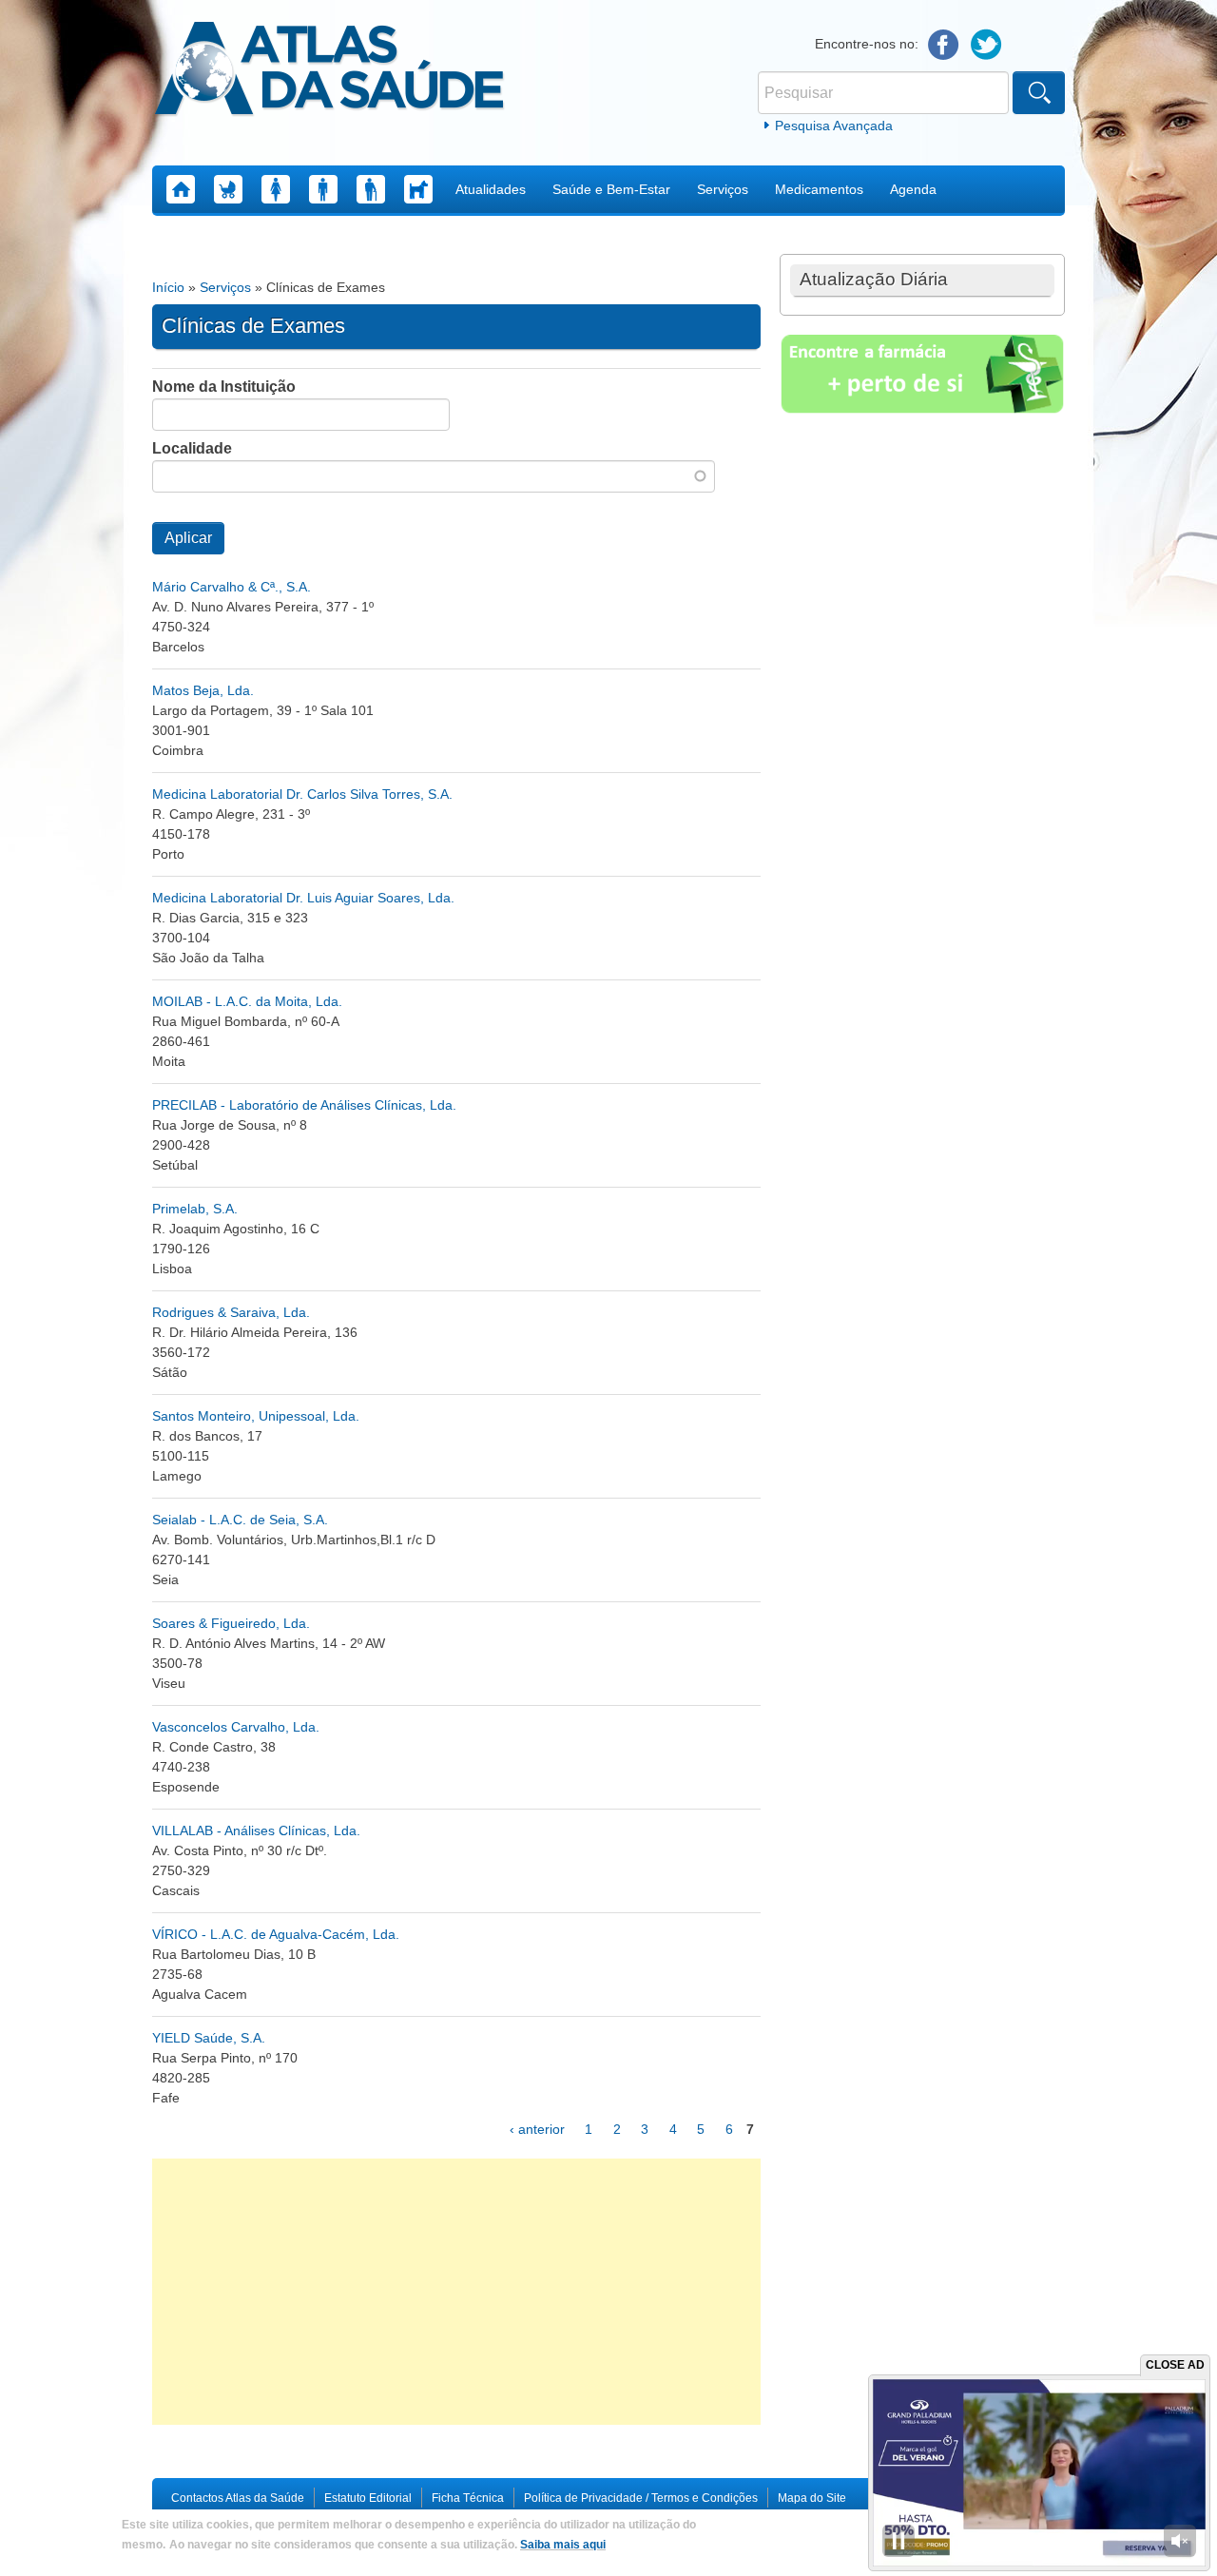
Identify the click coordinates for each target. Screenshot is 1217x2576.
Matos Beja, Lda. (203, 690)
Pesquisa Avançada (834, 126)
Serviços (723, 189)
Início (168, 287)
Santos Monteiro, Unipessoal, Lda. (256, 1416)
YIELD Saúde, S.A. (209, 2038)
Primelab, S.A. (195, 1209)
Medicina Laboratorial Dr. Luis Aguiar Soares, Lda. (303, 898)
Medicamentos (819, 189)
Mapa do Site (812, 2498)
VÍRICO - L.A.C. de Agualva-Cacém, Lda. (276, 1934)
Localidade (192, 448)
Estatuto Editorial (368, 2498)
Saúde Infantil (228, 189)
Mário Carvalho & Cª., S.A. (232, 587)
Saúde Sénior (371, 189)
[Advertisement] (456, 2292)
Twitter (986, 45)
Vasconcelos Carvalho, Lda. (236, 1727)
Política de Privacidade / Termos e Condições (641, 2498)
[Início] (329, 71)
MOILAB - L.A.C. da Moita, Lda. (247, 1001)
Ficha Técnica (468, 2498)
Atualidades (491, 189)
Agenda (913, 189)
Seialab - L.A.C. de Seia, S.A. (240, 1520)
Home (181, 189)
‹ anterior (537, 2129)
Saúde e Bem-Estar (611, 189)
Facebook (944, 45)
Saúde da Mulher (276, 189)
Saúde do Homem (323, 189)
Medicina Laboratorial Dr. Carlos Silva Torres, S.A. (302, 794)
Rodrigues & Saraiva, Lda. (231, 1312)
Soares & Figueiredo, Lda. (231, 1623)
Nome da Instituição (224, 387)
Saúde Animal (418, 189)
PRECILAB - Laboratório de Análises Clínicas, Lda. (304, 1105)
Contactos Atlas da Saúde (238, 2498)
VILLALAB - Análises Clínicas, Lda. (256, 1830)
